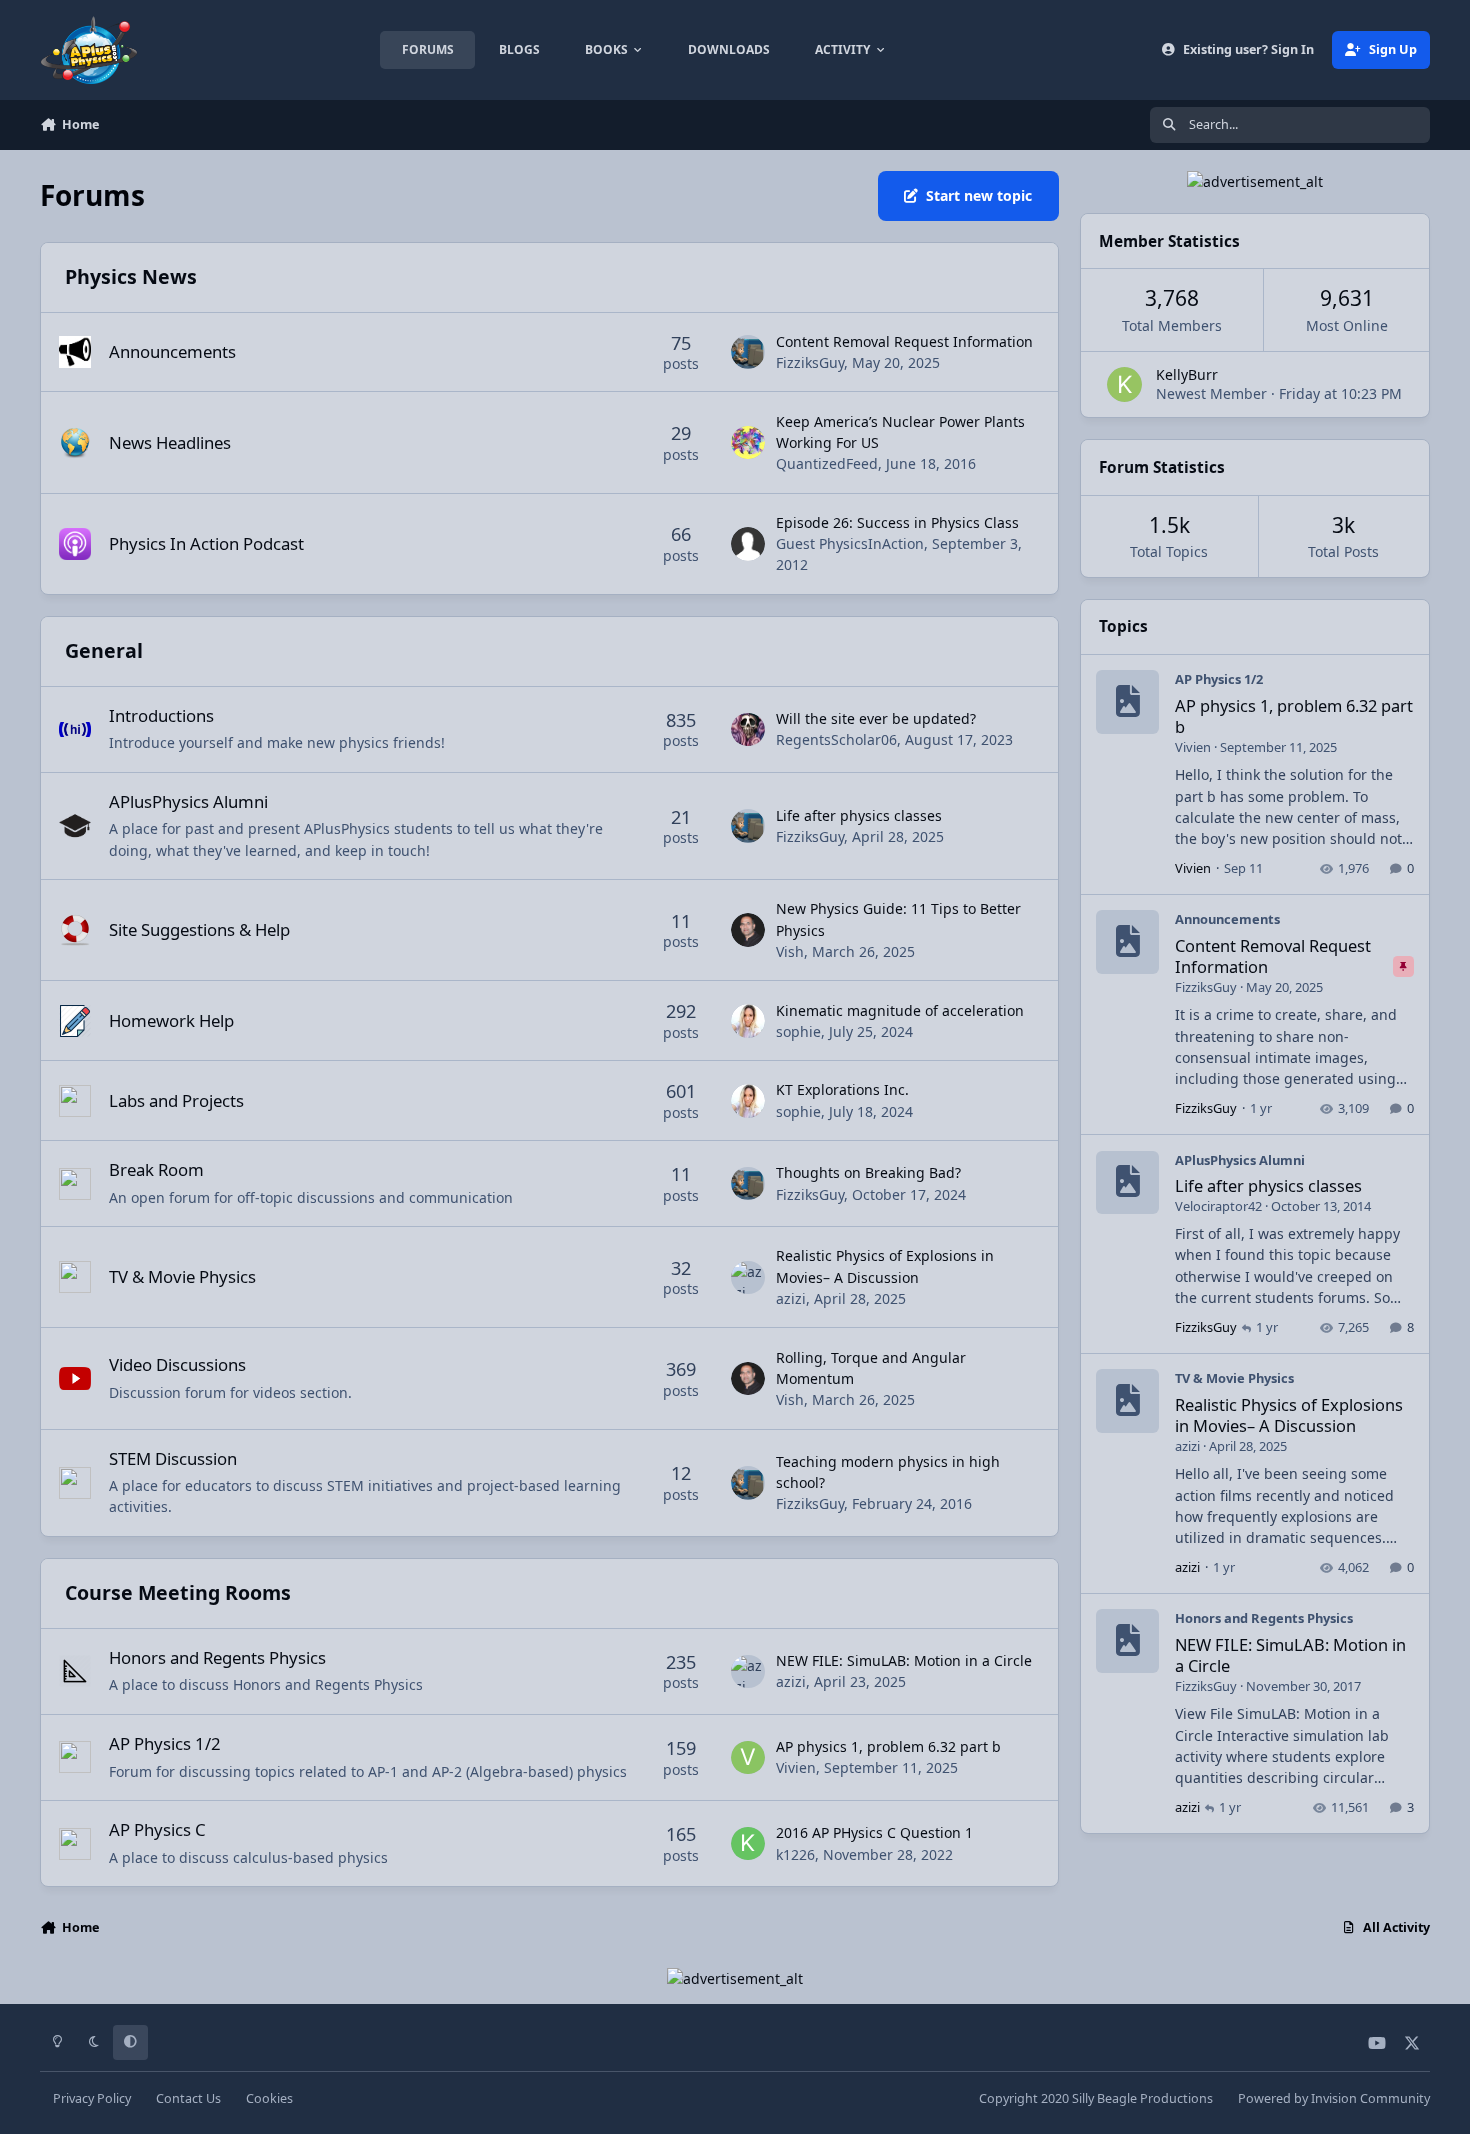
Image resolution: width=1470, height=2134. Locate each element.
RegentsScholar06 (836, 739)
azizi (791, 1298)
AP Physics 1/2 (165, 1743)
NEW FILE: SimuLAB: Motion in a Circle (904, 1660)
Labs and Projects (176, 1100)
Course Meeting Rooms (178, 1592)
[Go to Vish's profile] (748, 930)
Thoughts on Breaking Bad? (868, 1172)
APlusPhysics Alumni (188, 801)
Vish (790, 951)
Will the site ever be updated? (876, 718)
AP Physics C (157, 1829)
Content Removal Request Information (904, 341)
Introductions (161, 715)
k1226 (795, 1854)
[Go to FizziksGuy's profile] (748, 352)
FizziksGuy (810, 362)
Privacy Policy (92, 2098)
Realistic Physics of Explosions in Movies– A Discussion (1289, 1415)
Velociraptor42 (1218, 1206)
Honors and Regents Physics (217, 1657)
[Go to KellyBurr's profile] (1124, 384)
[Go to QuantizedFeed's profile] (748, 443)
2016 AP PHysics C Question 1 (874, 1832)
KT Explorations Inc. (842, 1089)
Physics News (131, 276)
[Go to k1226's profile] (748, 1844)
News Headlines (170, 442)
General (104, 650)
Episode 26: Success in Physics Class (897, 522)
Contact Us (188, 2098)
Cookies (269, 2098)
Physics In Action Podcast (206, 543)
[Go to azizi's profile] (748, 1278)
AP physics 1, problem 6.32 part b (888, 1746)
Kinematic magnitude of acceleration (900, 1010)
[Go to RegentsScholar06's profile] (748, 730)
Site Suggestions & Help (199, 929)
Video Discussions (177, 1364)
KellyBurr (1187, 374)
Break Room (156, 1169)
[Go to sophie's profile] (748, 1021)
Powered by (1334, 2098)
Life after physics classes (859, 815)
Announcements (172, 351)
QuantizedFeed (827, 463)
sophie (798, 1031)
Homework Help (171, 1020)
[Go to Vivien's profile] (748, 1758)
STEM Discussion (173, 1458)
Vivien (796, 1767)
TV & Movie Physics (182, 1276)
